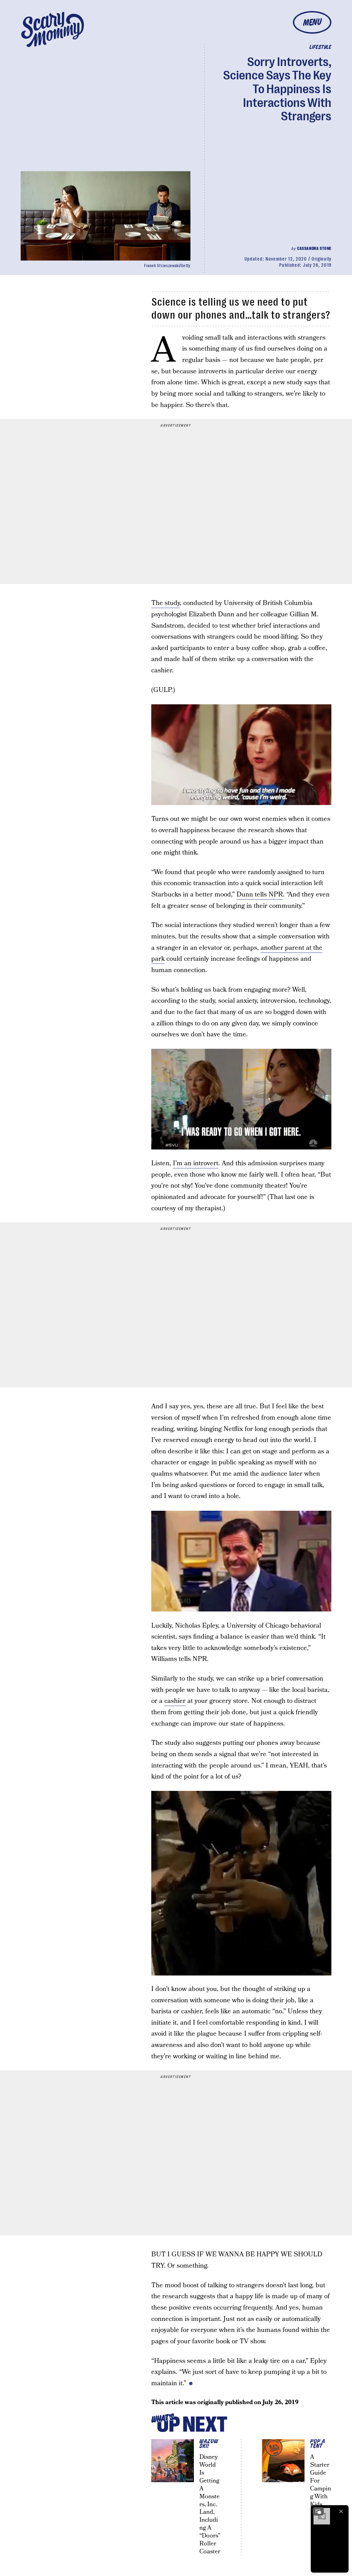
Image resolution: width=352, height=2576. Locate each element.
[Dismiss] (341, 2511)
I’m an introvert (196, 1163)
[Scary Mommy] (53, 29)
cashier (175, 1701)
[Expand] (318, 2511)
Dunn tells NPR (260, 895)
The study (166, 603)
